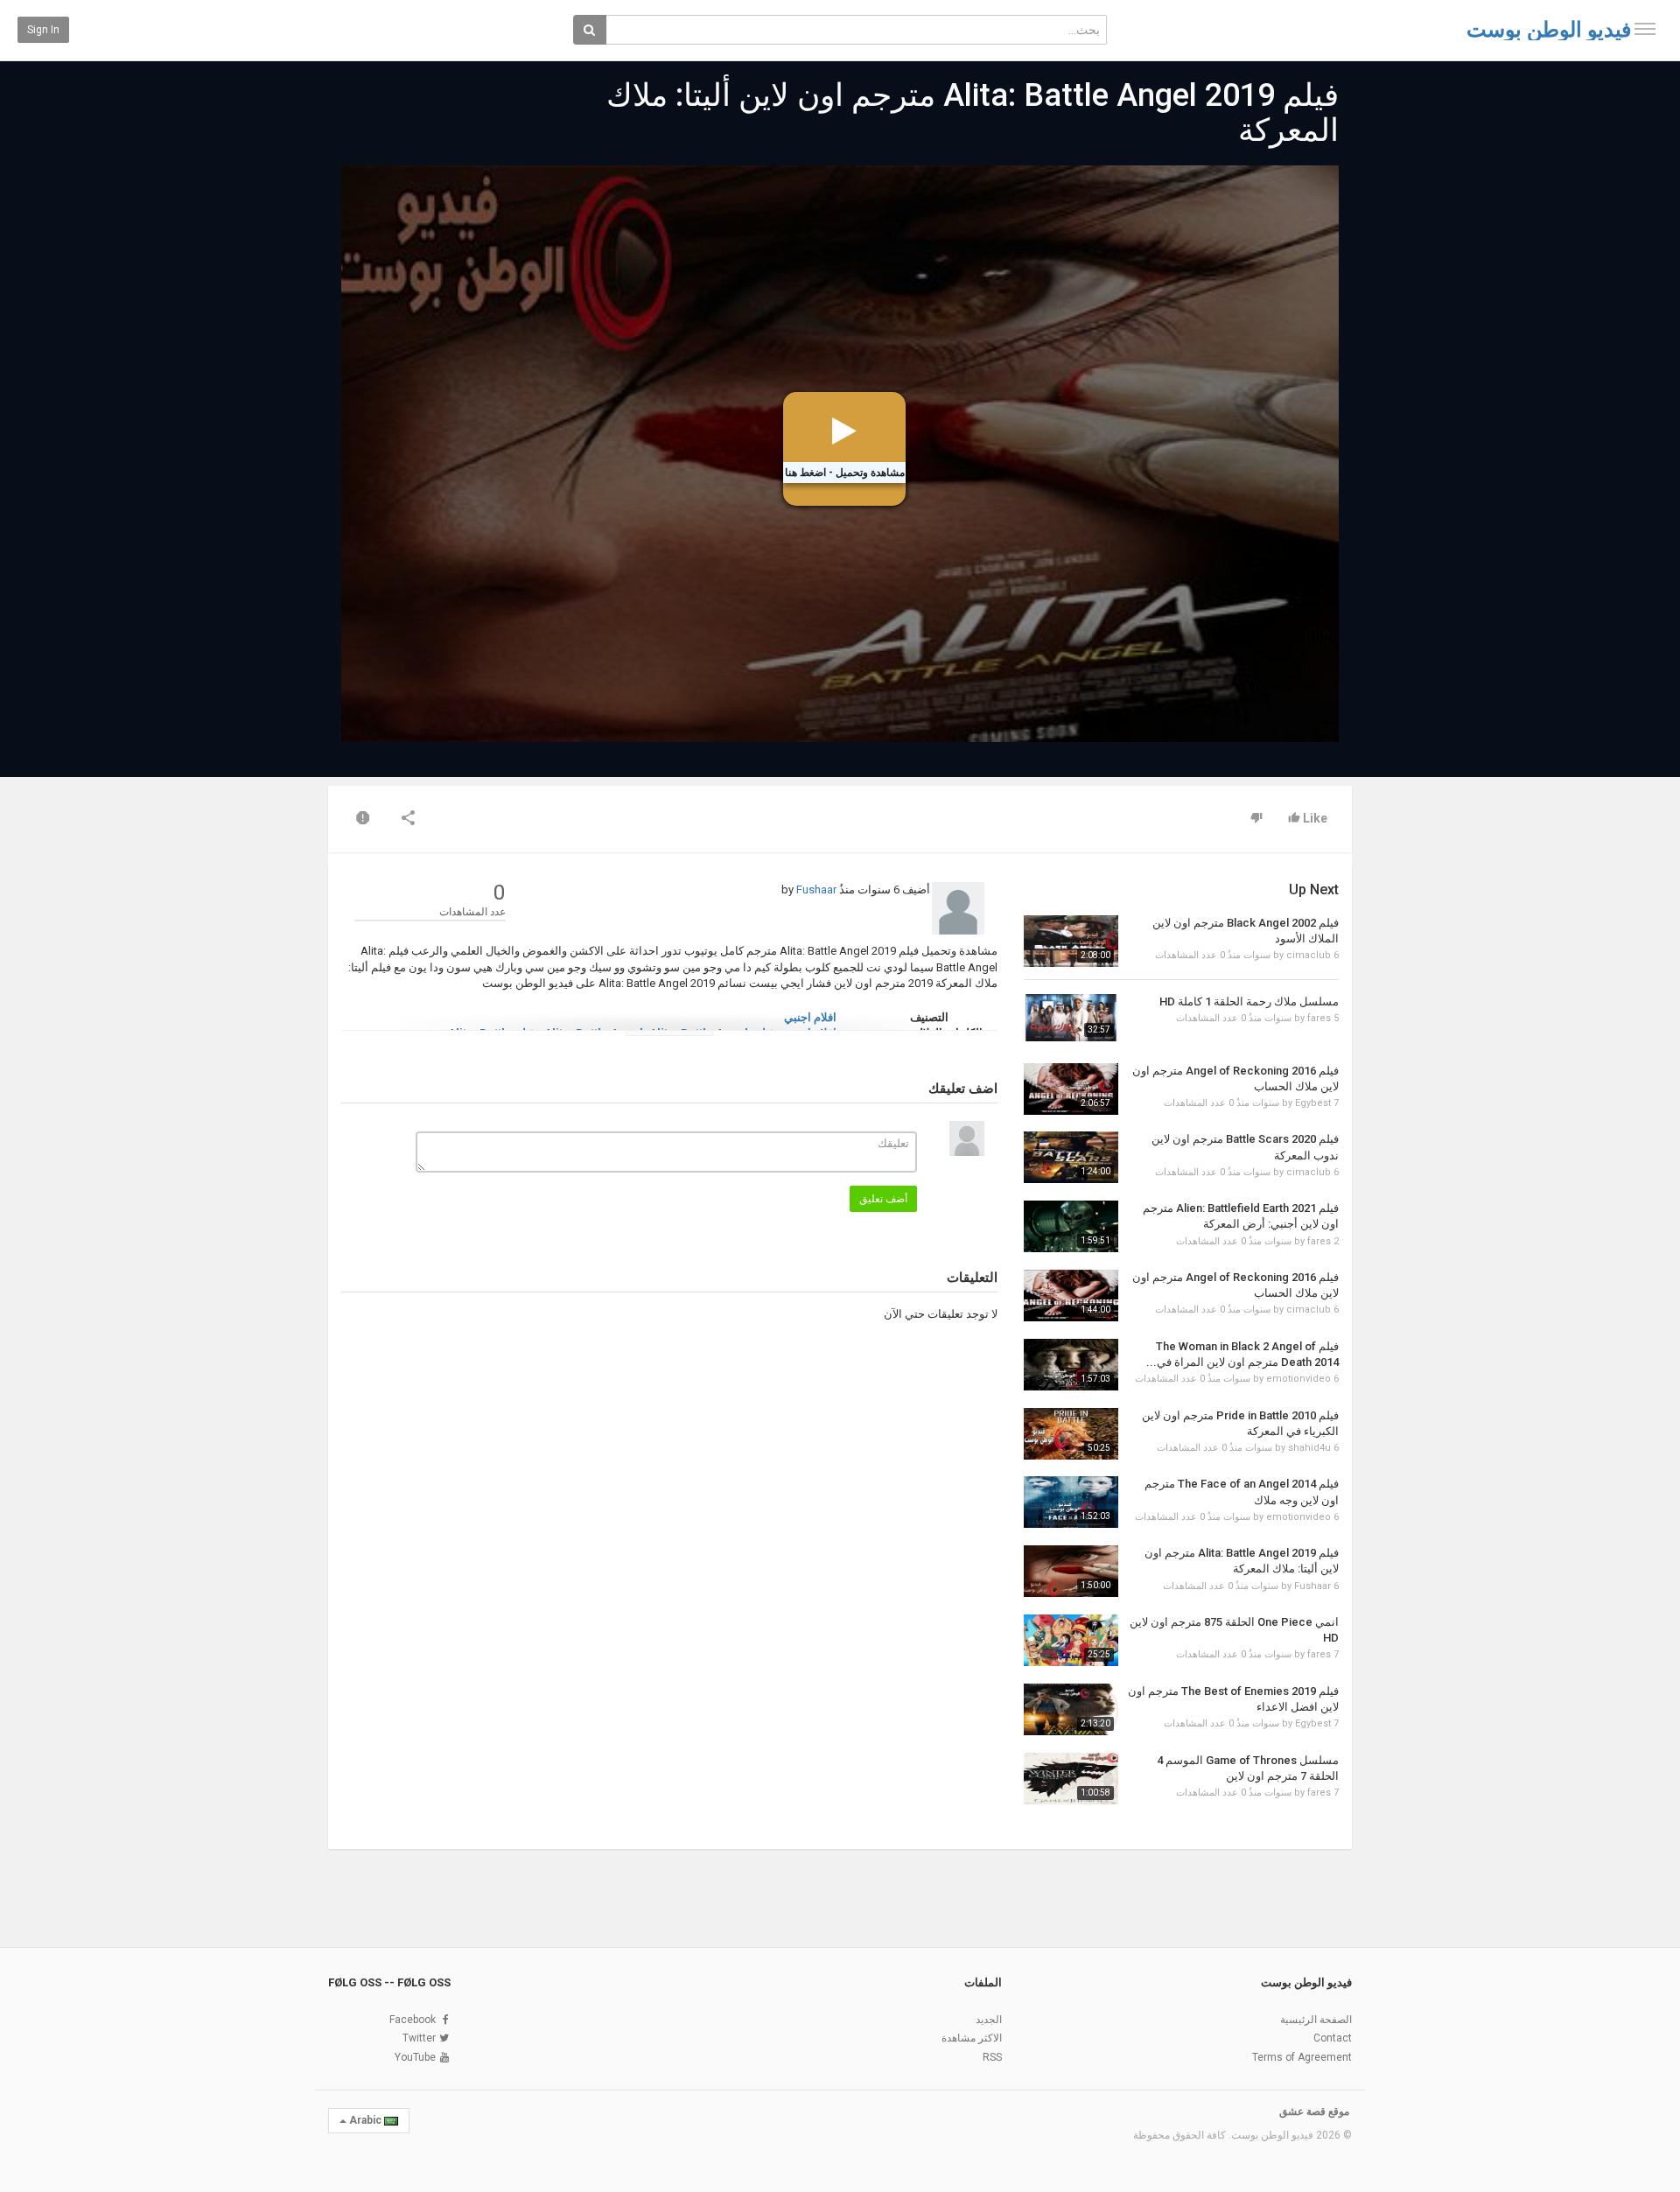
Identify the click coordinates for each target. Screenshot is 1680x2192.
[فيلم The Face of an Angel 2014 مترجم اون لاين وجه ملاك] (1071, 1502)
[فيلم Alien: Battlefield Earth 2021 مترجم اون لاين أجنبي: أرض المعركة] (1071, 1226)
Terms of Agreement (1302, 2057)
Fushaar (816, 889)
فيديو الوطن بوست (1549, 30)
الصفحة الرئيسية (1316, 2020)
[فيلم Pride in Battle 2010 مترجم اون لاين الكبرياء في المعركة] (1071, 1434)
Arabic (365, 2120)
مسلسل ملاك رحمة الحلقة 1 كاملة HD (1249, 1001)
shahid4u (1309, 1448)
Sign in (43, 30)
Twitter (419, 2038)
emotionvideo (1298, 1379)
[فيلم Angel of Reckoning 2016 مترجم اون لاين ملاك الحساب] (1071, 1089)
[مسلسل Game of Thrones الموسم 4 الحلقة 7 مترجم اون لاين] (1071, 1779)
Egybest (1313, 1103)
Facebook (413, 2020)
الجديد (989, 2020)
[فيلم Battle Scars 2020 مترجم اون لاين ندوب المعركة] (1071, 1157)
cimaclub (1309, 955)
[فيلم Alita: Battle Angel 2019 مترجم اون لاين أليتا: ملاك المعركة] (1071, 1571)
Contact (1333, 2038)
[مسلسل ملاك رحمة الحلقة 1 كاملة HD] (1071, 1018)
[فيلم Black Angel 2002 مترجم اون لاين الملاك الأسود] (1071, 941)
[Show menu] (1645, 29)
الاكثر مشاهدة (972, 2038)
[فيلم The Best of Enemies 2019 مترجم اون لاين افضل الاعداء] (1071, 1709)
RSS (992, 2057)
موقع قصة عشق (1314, 2111)
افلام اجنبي (810, 1017)
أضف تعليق (883, 1199)
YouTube (415, 2057)
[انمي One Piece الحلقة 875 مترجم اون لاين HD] (1071, 1640)
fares (1319, 1018)
